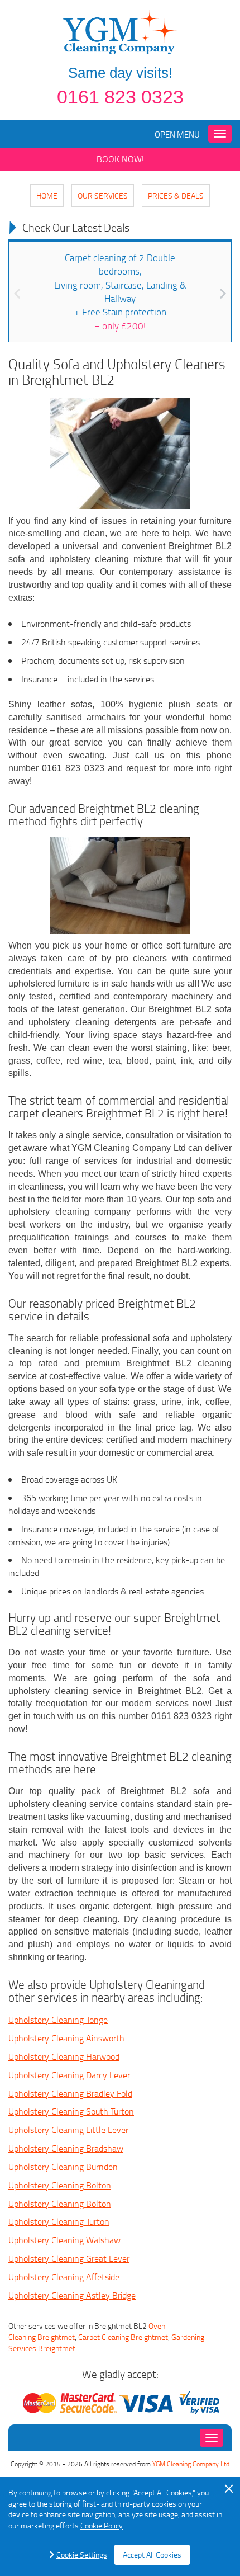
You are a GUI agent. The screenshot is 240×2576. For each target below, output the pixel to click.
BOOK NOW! (120, 159)
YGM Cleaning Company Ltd (191, 2464)
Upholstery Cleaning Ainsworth (66, 2038)
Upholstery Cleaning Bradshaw (66, 2148)
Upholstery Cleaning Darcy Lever (69, 2075)
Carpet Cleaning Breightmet (123, 2337)
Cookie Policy (102, 2525)
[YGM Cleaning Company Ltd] (120, 31)
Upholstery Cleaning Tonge (58, 2020)
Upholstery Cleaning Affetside (64, 2277)
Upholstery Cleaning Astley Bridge (72, 2295)
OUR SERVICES (103, 195)
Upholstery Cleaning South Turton (71, 2111)
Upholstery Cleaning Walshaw (64, 2240)
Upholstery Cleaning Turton (59, 2221)
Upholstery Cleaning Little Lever (68, 2130)
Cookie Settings (82, 2554)
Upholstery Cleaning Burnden (63, 2167)
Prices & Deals (176, 195)
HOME (47, 195)
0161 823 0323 (120, 97)
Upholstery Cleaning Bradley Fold (70, 2093)
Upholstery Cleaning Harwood (64, 2056)
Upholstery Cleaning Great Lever (69, 2258)
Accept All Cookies (152, 2554)
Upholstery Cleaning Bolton (60, 2185)
